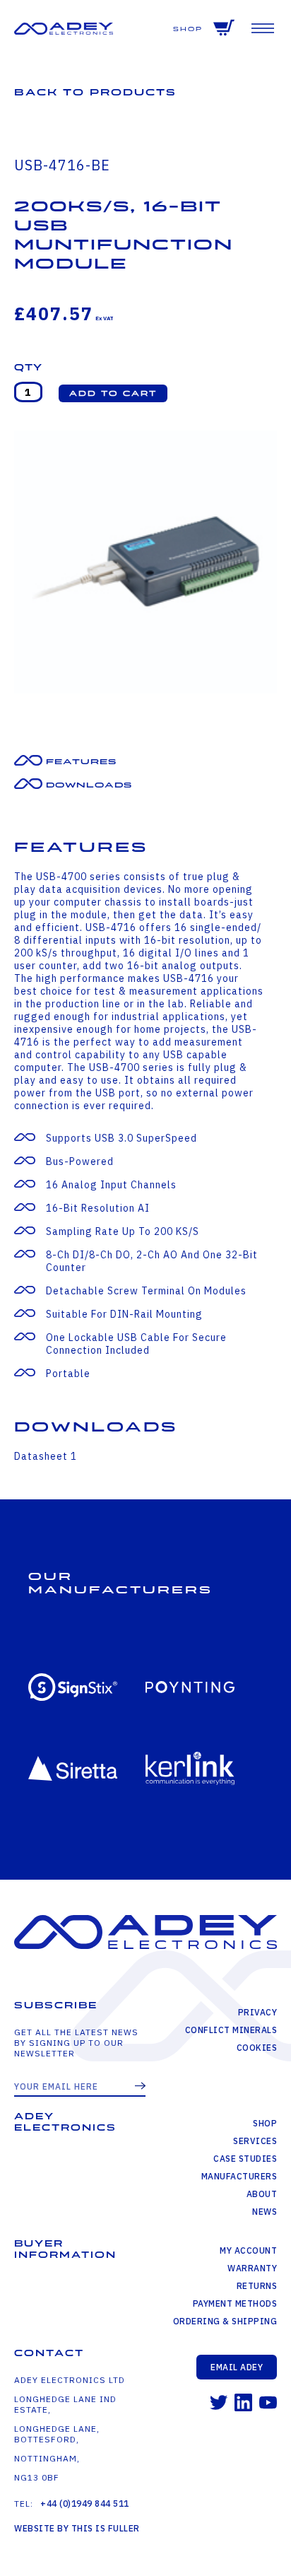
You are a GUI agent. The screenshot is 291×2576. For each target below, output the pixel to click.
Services (255, 2141)
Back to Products (95, 92)
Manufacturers (239, 2176)
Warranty (252, 2268)
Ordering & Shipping (225, 2321)
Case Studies (245, 2159)
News (265, 2212)
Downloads (89, 785)
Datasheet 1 (46, 1456)
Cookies (257, 2048)
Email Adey (237, 2367)
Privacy (257, 2012)
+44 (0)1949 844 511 (85, 2504)
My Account (248, 2250)
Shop (188, 29)
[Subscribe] (140, 2087)
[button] (113, 393)
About (262, 2194)
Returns (257, 2286)
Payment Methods (235, 2303)
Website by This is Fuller (77, 2528)
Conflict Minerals (231, 2030)
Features (81, 762)
